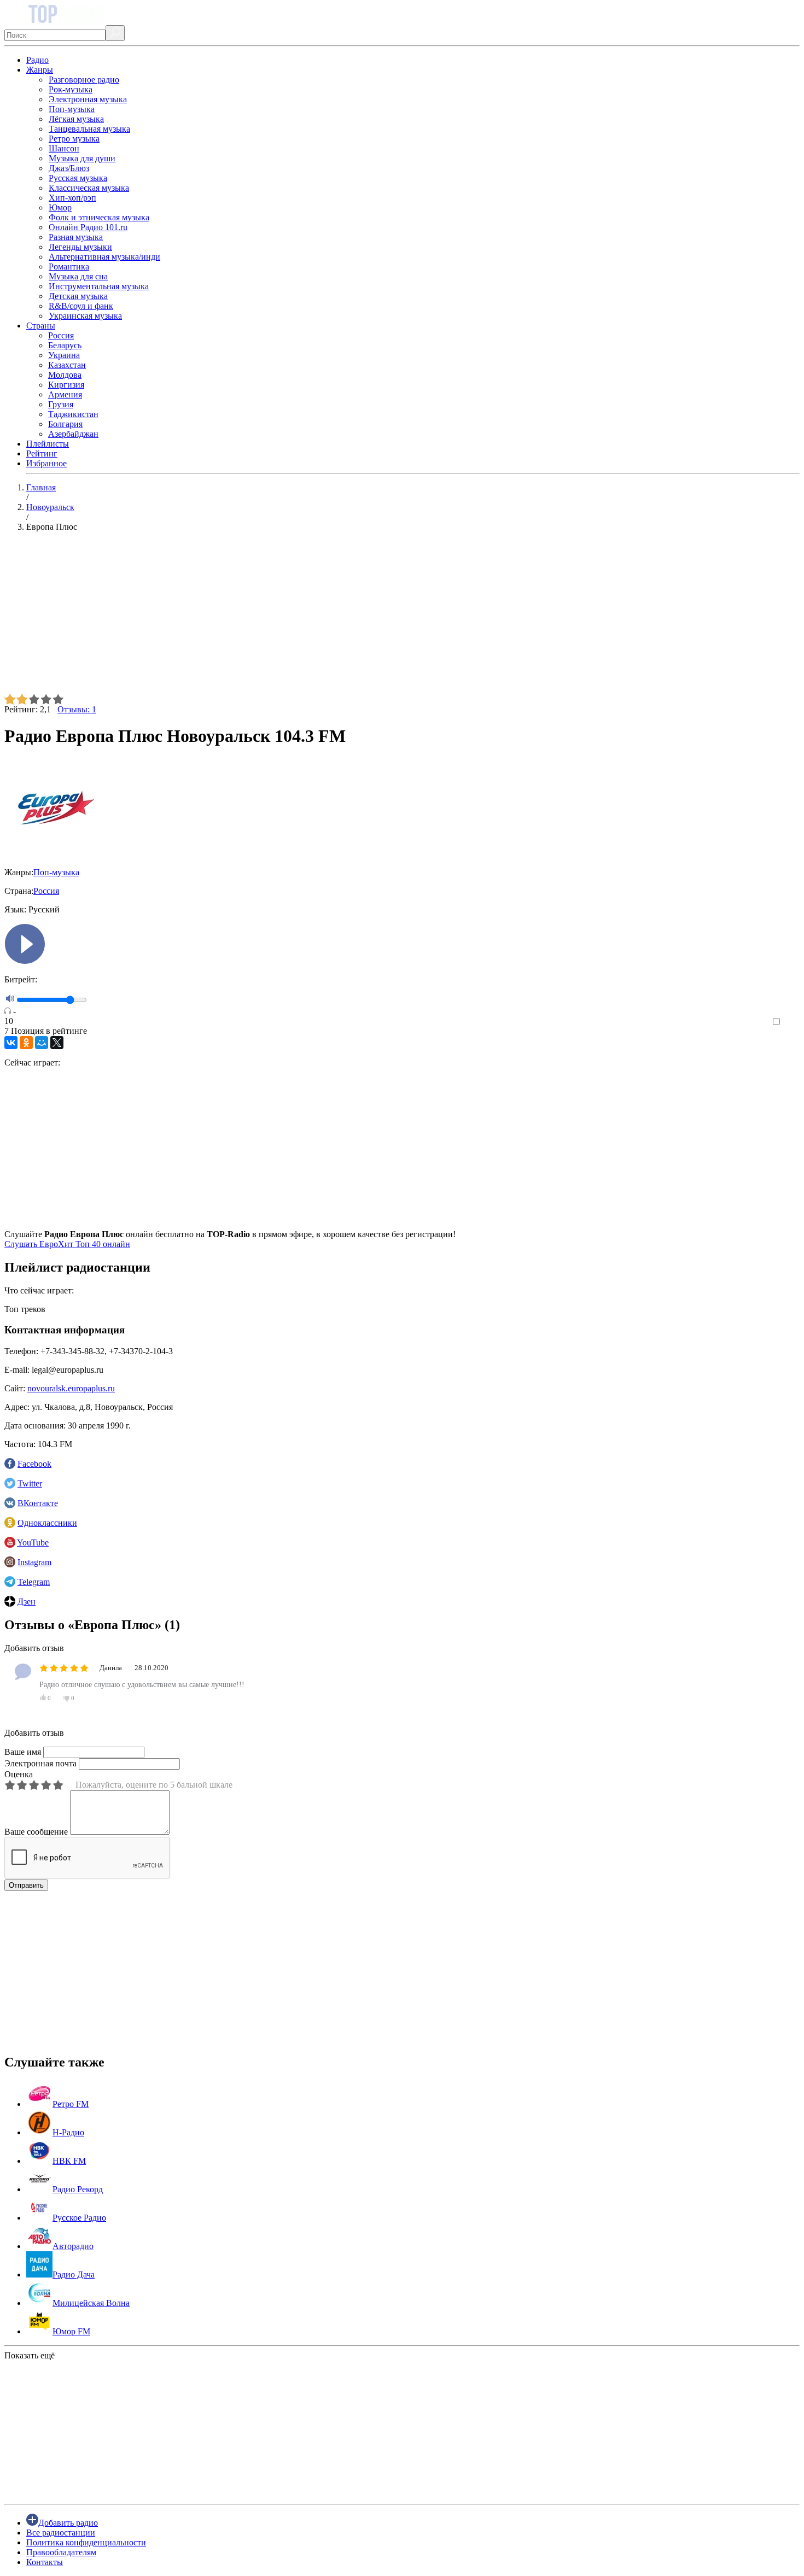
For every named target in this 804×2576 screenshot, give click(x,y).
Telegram (34, 1582)
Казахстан (67, 365)
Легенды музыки (80, 247)
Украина (64, 355)
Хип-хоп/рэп (72, 198)
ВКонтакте (38, 1503)
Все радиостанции (61, 2533)
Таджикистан (73, 414)
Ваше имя (23, 1752)
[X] (57, 1043)
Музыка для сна (78, 276)
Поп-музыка (72, 109)
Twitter (30, 1483)
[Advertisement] (333, 617)
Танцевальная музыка (89, 129)
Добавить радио (68, 2523)
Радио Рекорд (78, 2189)
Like (792, 1022)
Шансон (64, 148)
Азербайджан (73, 434)
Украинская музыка (85, 316)
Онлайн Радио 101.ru (88, 227)
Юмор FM (71, 2331)
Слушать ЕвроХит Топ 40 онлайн (67, 1244)
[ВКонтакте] (11, 1043)
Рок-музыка (71, 89)
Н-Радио (68, 2132)
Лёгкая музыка (76, 119)
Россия (61, 335)
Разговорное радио (84, 80)
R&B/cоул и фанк (81, 306)
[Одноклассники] (26, 1043)
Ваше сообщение (36, 1832)
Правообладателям (61, 2552)
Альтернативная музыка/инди (104, 257)
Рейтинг (42, 453)
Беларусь (65, 345)
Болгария (65, 424)
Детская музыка (78, 296)
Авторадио (73, 2246)
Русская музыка (78, 178)
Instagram (34, 1562)
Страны (41, 326)
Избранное (46, 463)
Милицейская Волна (91, 2303)
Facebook (34, 1464)
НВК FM (69, 2161)
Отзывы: (77, 709)
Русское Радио (79, 2218)
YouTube (33, 1542)
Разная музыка (76, 237)
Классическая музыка (89, 188)
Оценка (19, 1774)
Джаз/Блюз (69, 168)
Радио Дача (74, 2275)
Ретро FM (71, 2104)
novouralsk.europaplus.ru (71, 1388)
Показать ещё (30, 2355)
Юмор (60, 207)
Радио (37, 60)
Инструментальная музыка (99, 286)
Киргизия (66, 385)
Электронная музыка (88, 99)
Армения (65, 394)
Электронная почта (40, 1763)
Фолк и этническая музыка (99, 217)
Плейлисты (48, 444)
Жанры (40, 70)
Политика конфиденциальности (86, 2542)
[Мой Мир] (42, 1043)
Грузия (61, 404)
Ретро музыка (74, 139)
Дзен (27, 1602)
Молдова (65, 375)
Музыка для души (82, 158)
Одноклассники (47, 1523)
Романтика (69, 267)
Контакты (45, 2562)
